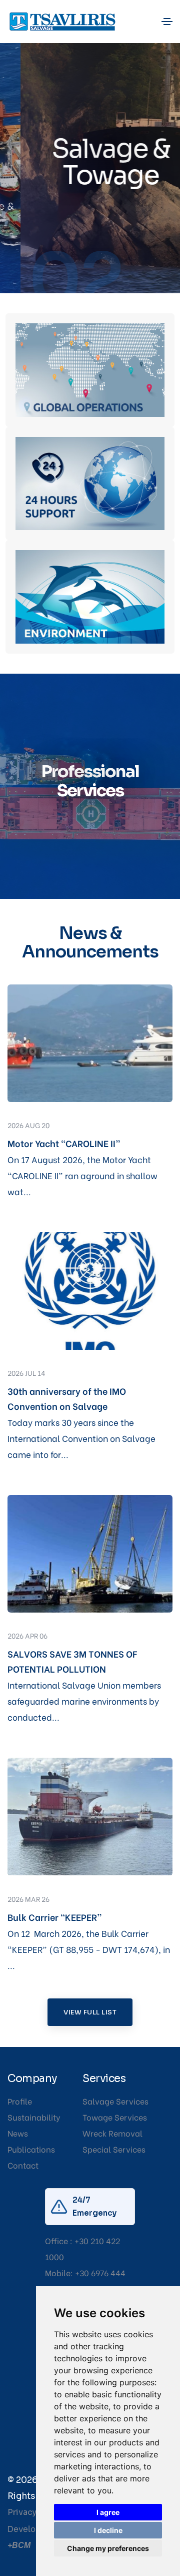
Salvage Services (115, 2101)
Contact (23, 2165)
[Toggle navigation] (167, 22)
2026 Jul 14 (26, 1373)
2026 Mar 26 (28, 1899)
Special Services (114, 2149)
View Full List (90, 2012)
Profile (20, 2101)
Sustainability (34, 2117)
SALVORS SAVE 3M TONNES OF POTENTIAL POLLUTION (72, 1661)
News (18, 2133)
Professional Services (90, 781)
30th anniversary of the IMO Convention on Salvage (67, 1398)
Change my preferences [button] (108, 2548)
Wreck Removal (112, 2133)
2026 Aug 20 (28, 1125)
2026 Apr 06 (27, 1635)
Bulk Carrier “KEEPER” (55, 1917)
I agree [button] (108, 2512)
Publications (31, 2149)
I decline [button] (108, 2530)
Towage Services (115, 2117)
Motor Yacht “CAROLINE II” (64, 1143)
